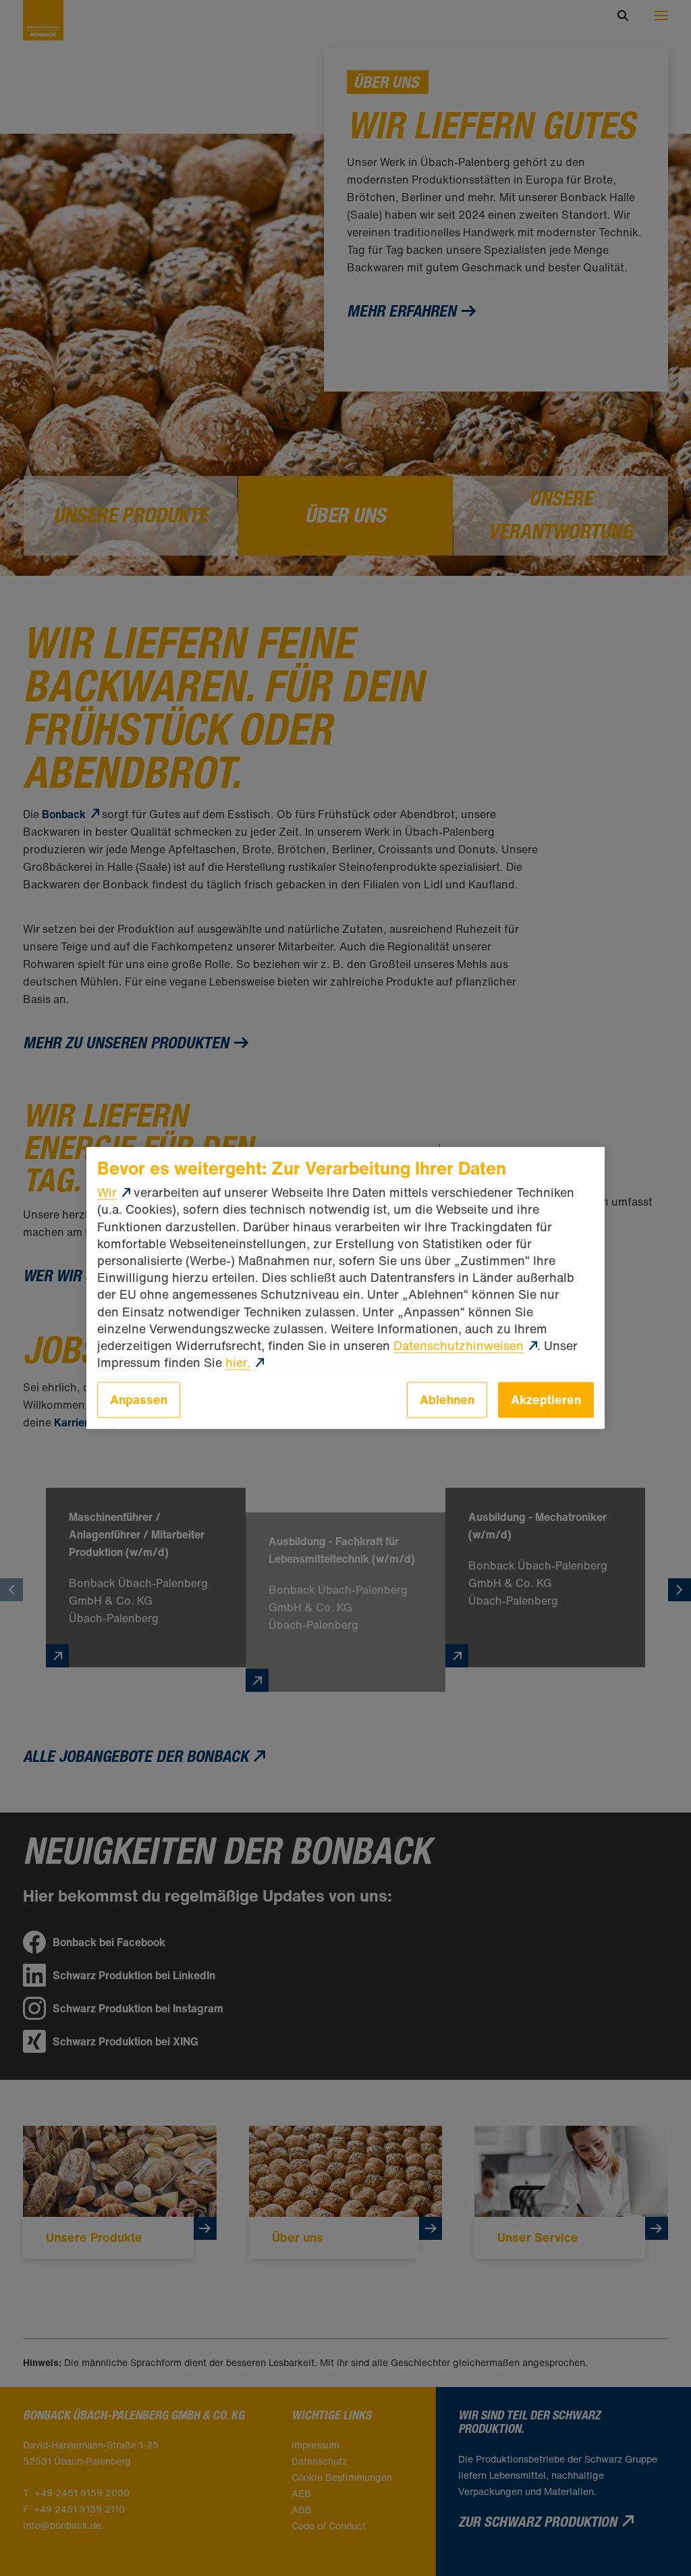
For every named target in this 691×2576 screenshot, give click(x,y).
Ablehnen (447, 1400)
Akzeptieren (546, 1400)
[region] (345, 1288)
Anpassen (139, 1400)
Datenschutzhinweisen (459, 1345)
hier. (238, 1362)
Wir (107, 1193)
